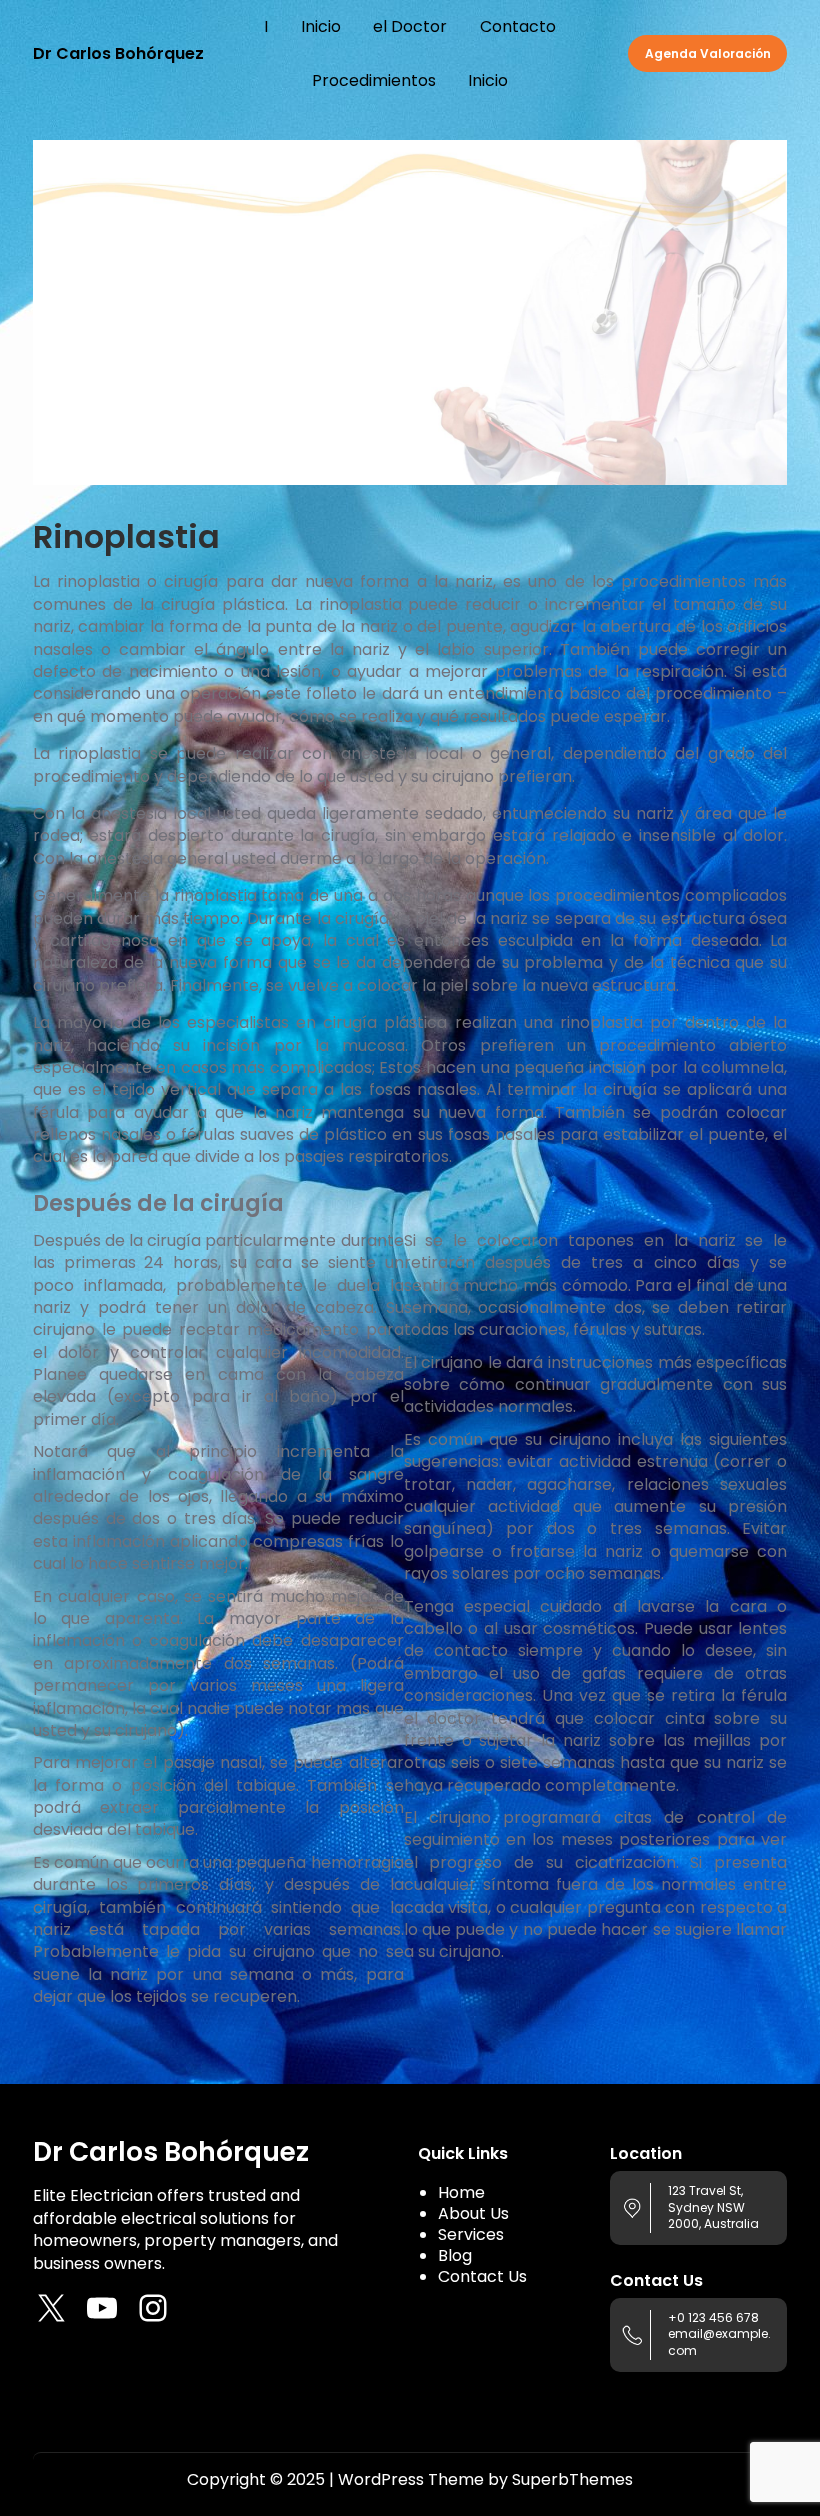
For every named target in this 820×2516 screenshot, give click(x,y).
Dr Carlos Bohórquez (118, 53)
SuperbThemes (572, 2479)
